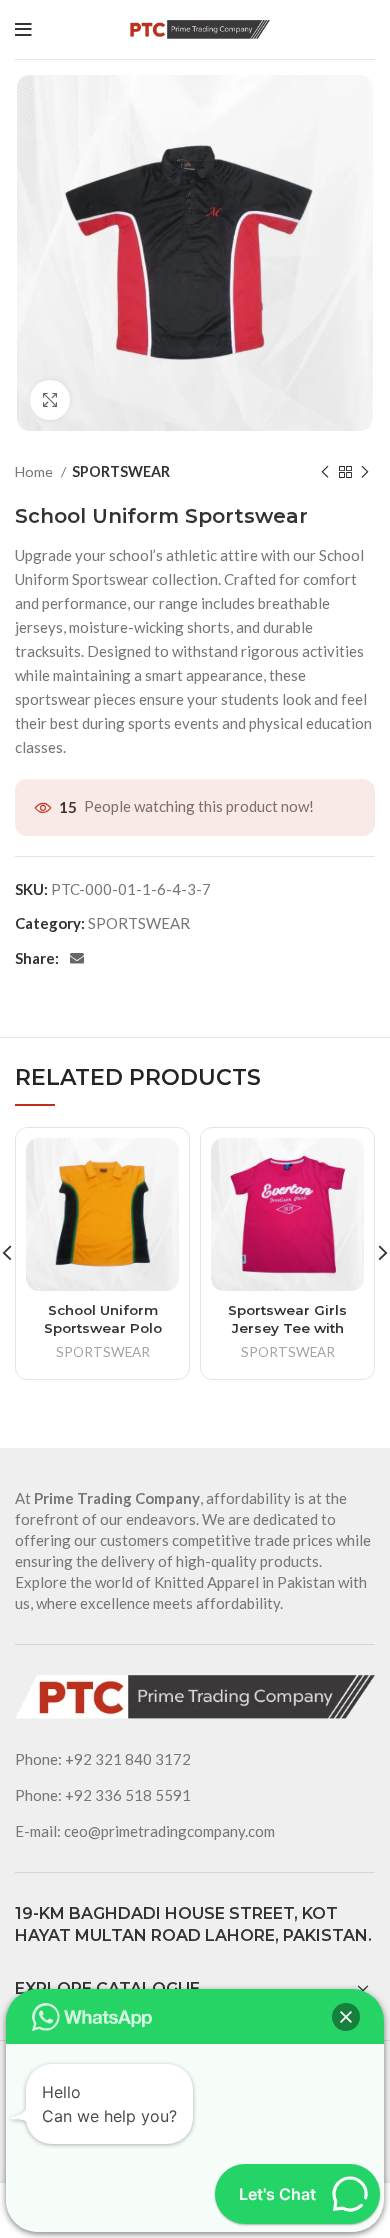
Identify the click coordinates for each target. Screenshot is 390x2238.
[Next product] (365, 472)
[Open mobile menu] (23, 30)
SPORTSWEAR (121, 471)
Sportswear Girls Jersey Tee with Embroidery (287, 1328)
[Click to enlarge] (50, 400)
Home (35, 471)
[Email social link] (77, 958)
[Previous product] (325, 472)
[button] (346, 2017)
